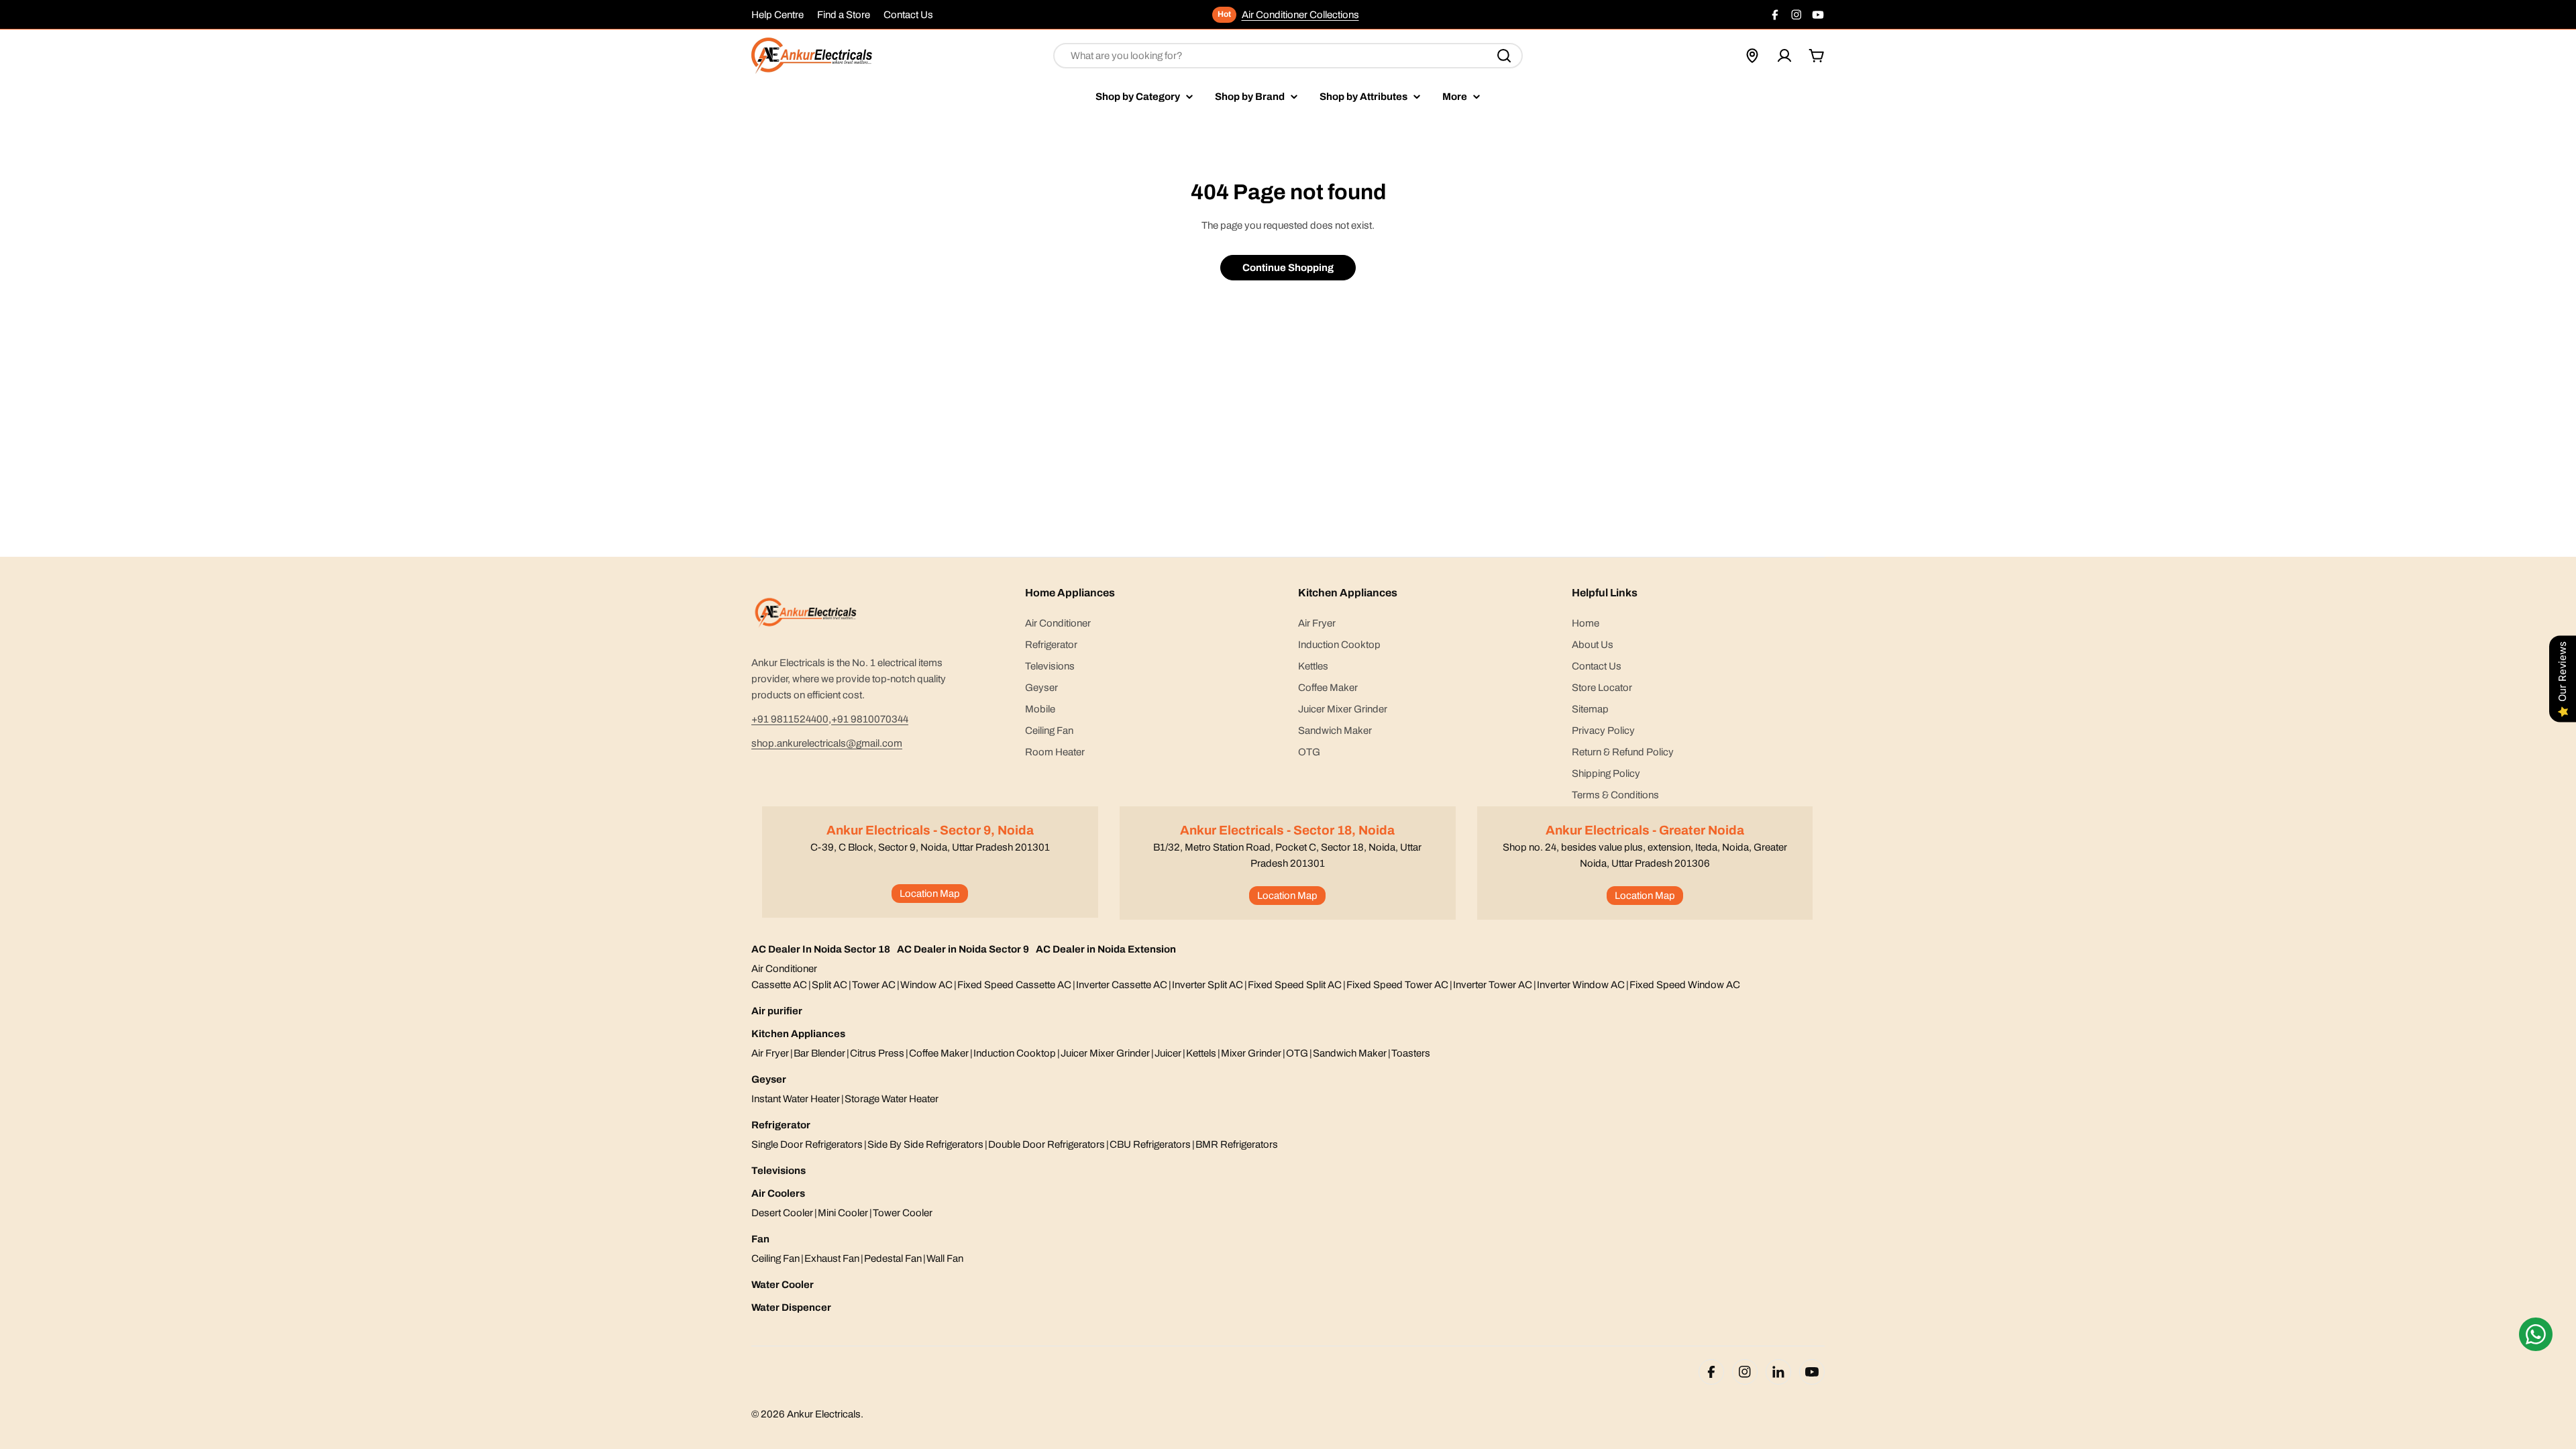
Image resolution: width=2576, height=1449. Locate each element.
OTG (1297, 1053)
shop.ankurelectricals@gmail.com (827, 743)
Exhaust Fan (832, 1258)
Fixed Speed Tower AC (1397, 985)
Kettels (1201, 1053)
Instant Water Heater (796, 1099)
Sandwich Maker (1350, 1053)
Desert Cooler (782, 1213)
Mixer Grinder (1251, 1053)
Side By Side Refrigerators (925, 1144)
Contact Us (908, 15)
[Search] (1504, 56)
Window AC (926, 985)
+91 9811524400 (790, 719)
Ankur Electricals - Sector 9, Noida (930, 830)
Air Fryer (770, 1053)
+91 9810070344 (870, 719)
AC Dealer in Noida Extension (1106, 949)
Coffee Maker (939, 1053)
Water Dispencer (791, 1307)
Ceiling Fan (775, 1258)
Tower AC (874, 985)
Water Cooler (783, 1285)
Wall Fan (945, 1258)
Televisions (779, 1171)
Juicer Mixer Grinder (1105, 1053)
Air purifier (777, 1011)
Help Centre (777, 15)
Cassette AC (779, 985)
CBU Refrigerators (1150, 1144)
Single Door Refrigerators (807, 1144)
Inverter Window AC (1581, 985)
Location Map (930, 894)
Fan (760, 1239)
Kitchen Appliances (798, 1034)
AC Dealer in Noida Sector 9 (963, 949)
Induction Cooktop (1015, 1053)
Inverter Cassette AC (1122, 985)
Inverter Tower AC (1493, 985)
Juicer (1168, 1053)
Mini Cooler (843, 1213)
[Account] (1784, 56)
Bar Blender (819, 1053)
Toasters (1411, 1053)
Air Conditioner (784, 969)
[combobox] (1288, 56)
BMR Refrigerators (1237, 1144)
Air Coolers (778, 1193)
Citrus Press (877, 1053)
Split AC (829, 985)
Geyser (769, 1079)
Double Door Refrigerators (1046, 1144)
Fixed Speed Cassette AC (1014, 985)
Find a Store (844, 15)
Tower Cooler (903, 1213)
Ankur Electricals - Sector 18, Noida (1287, 830)
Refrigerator (781, 1125)
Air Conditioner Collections (1300, 15)
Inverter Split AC (1207, 985)
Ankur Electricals (824, 1414)
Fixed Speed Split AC (1295, 985)
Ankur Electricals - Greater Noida (1645, 830)
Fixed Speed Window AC (1685, 985)
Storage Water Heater (892, 1099)
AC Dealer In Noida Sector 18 (821, 949)
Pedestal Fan (893, 1258)
